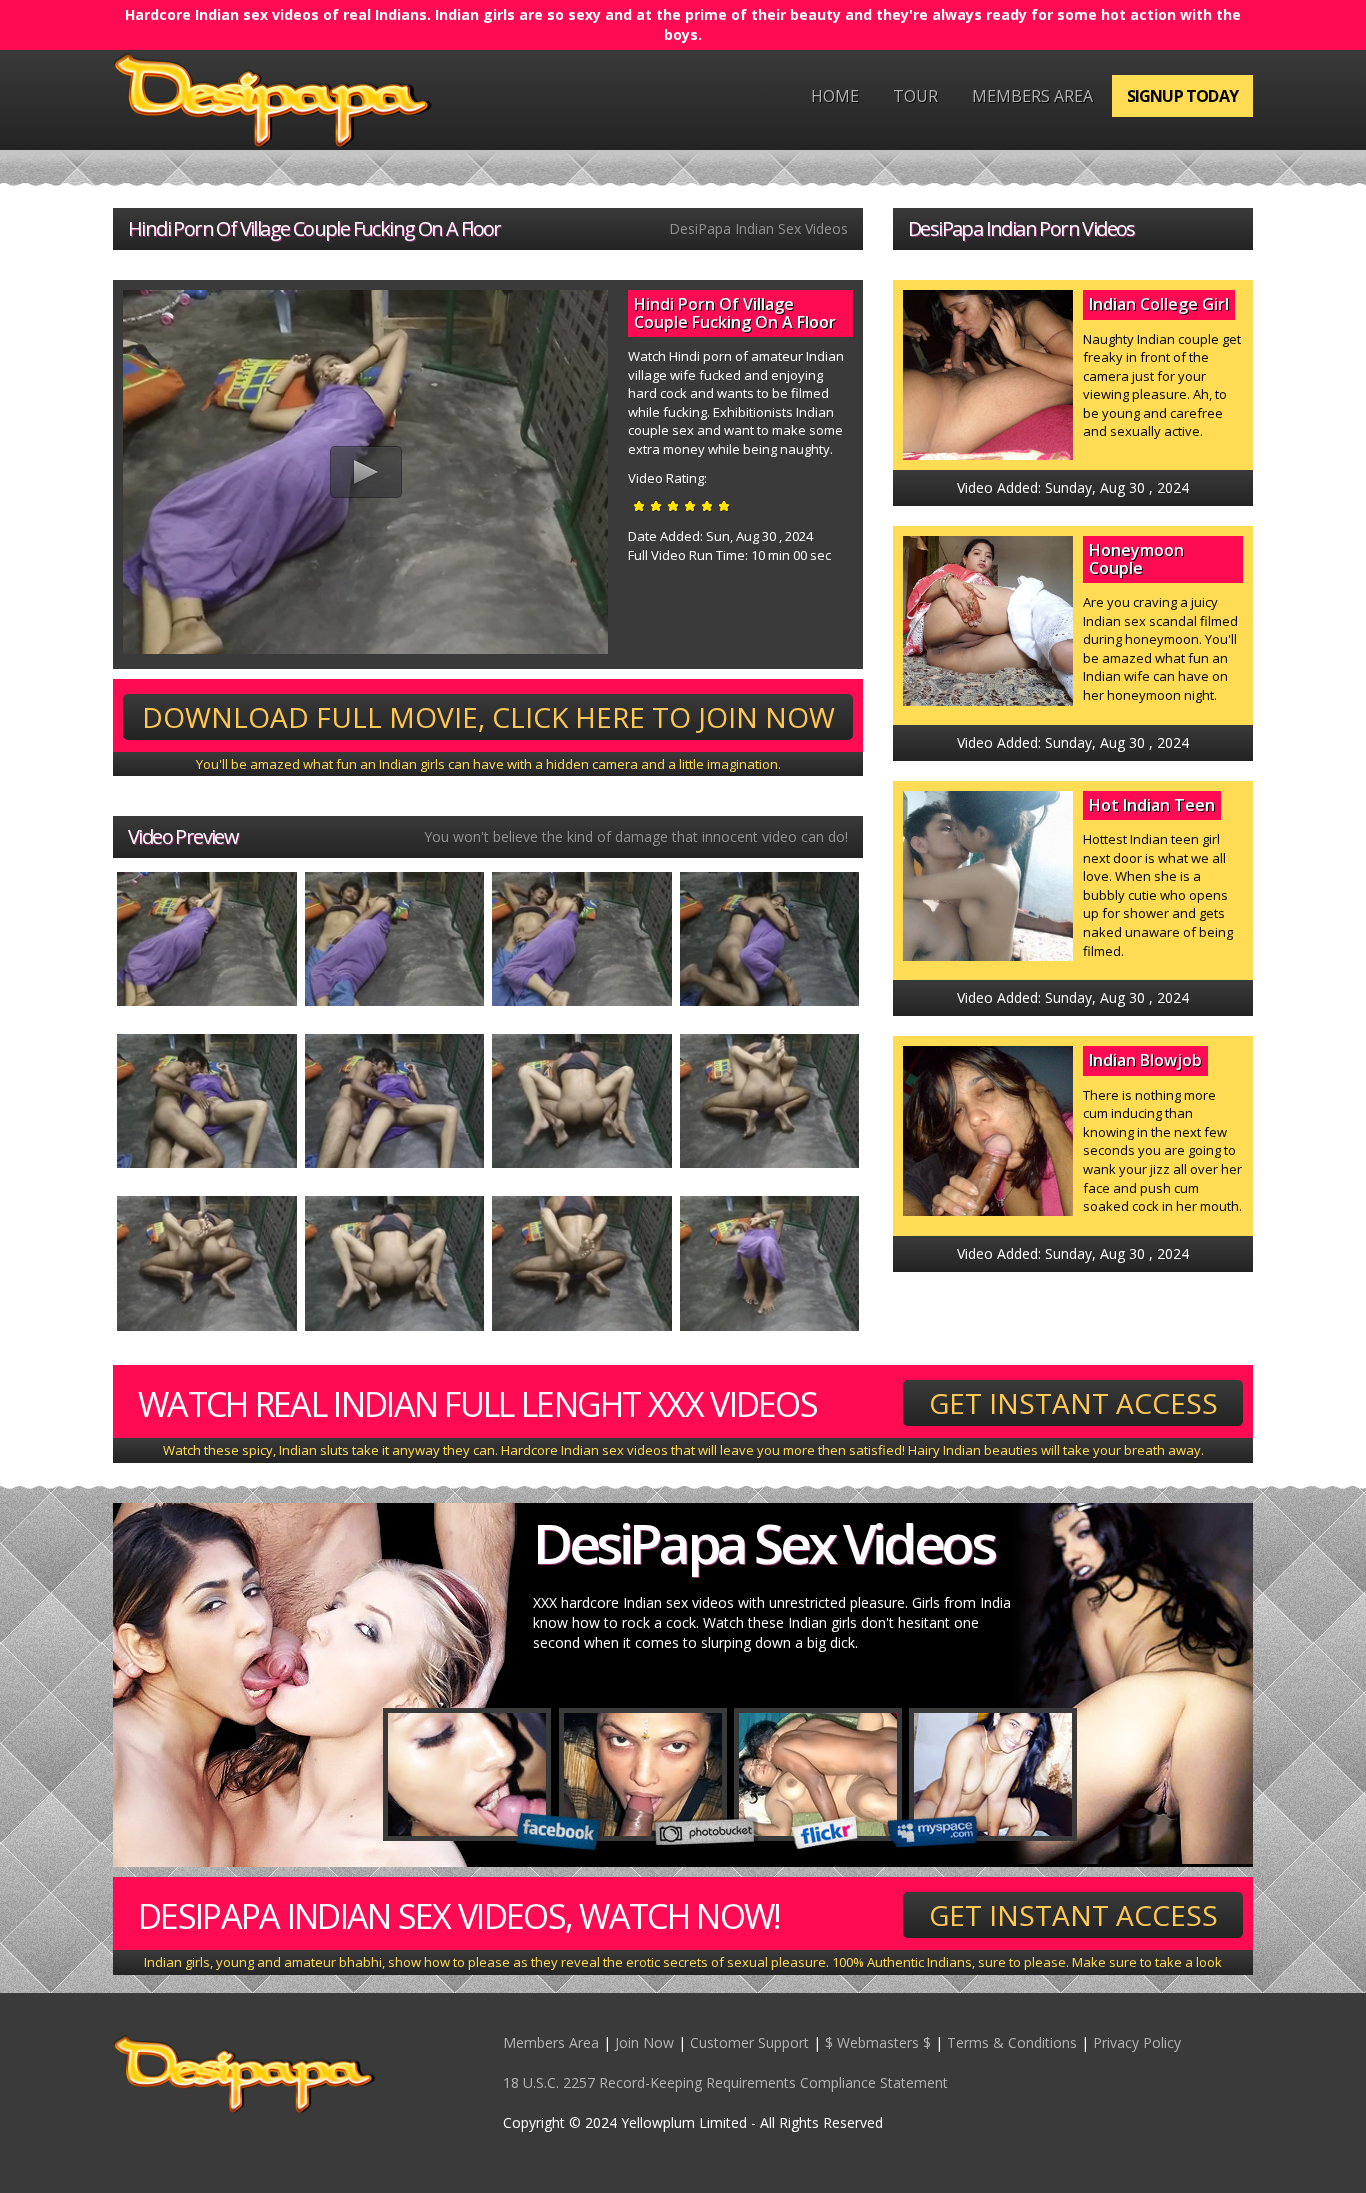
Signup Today (1182, 96)
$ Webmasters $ (878, 2042)
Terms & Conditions (1012, 2042)
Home (835, 96)
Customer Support (749, 2042)
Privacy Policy (1137, 2042)
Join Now (644, 2042)
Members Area (1032, 96)
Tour (915, 96)
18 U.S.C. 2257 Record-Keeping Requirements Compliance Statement (725, 2082)
